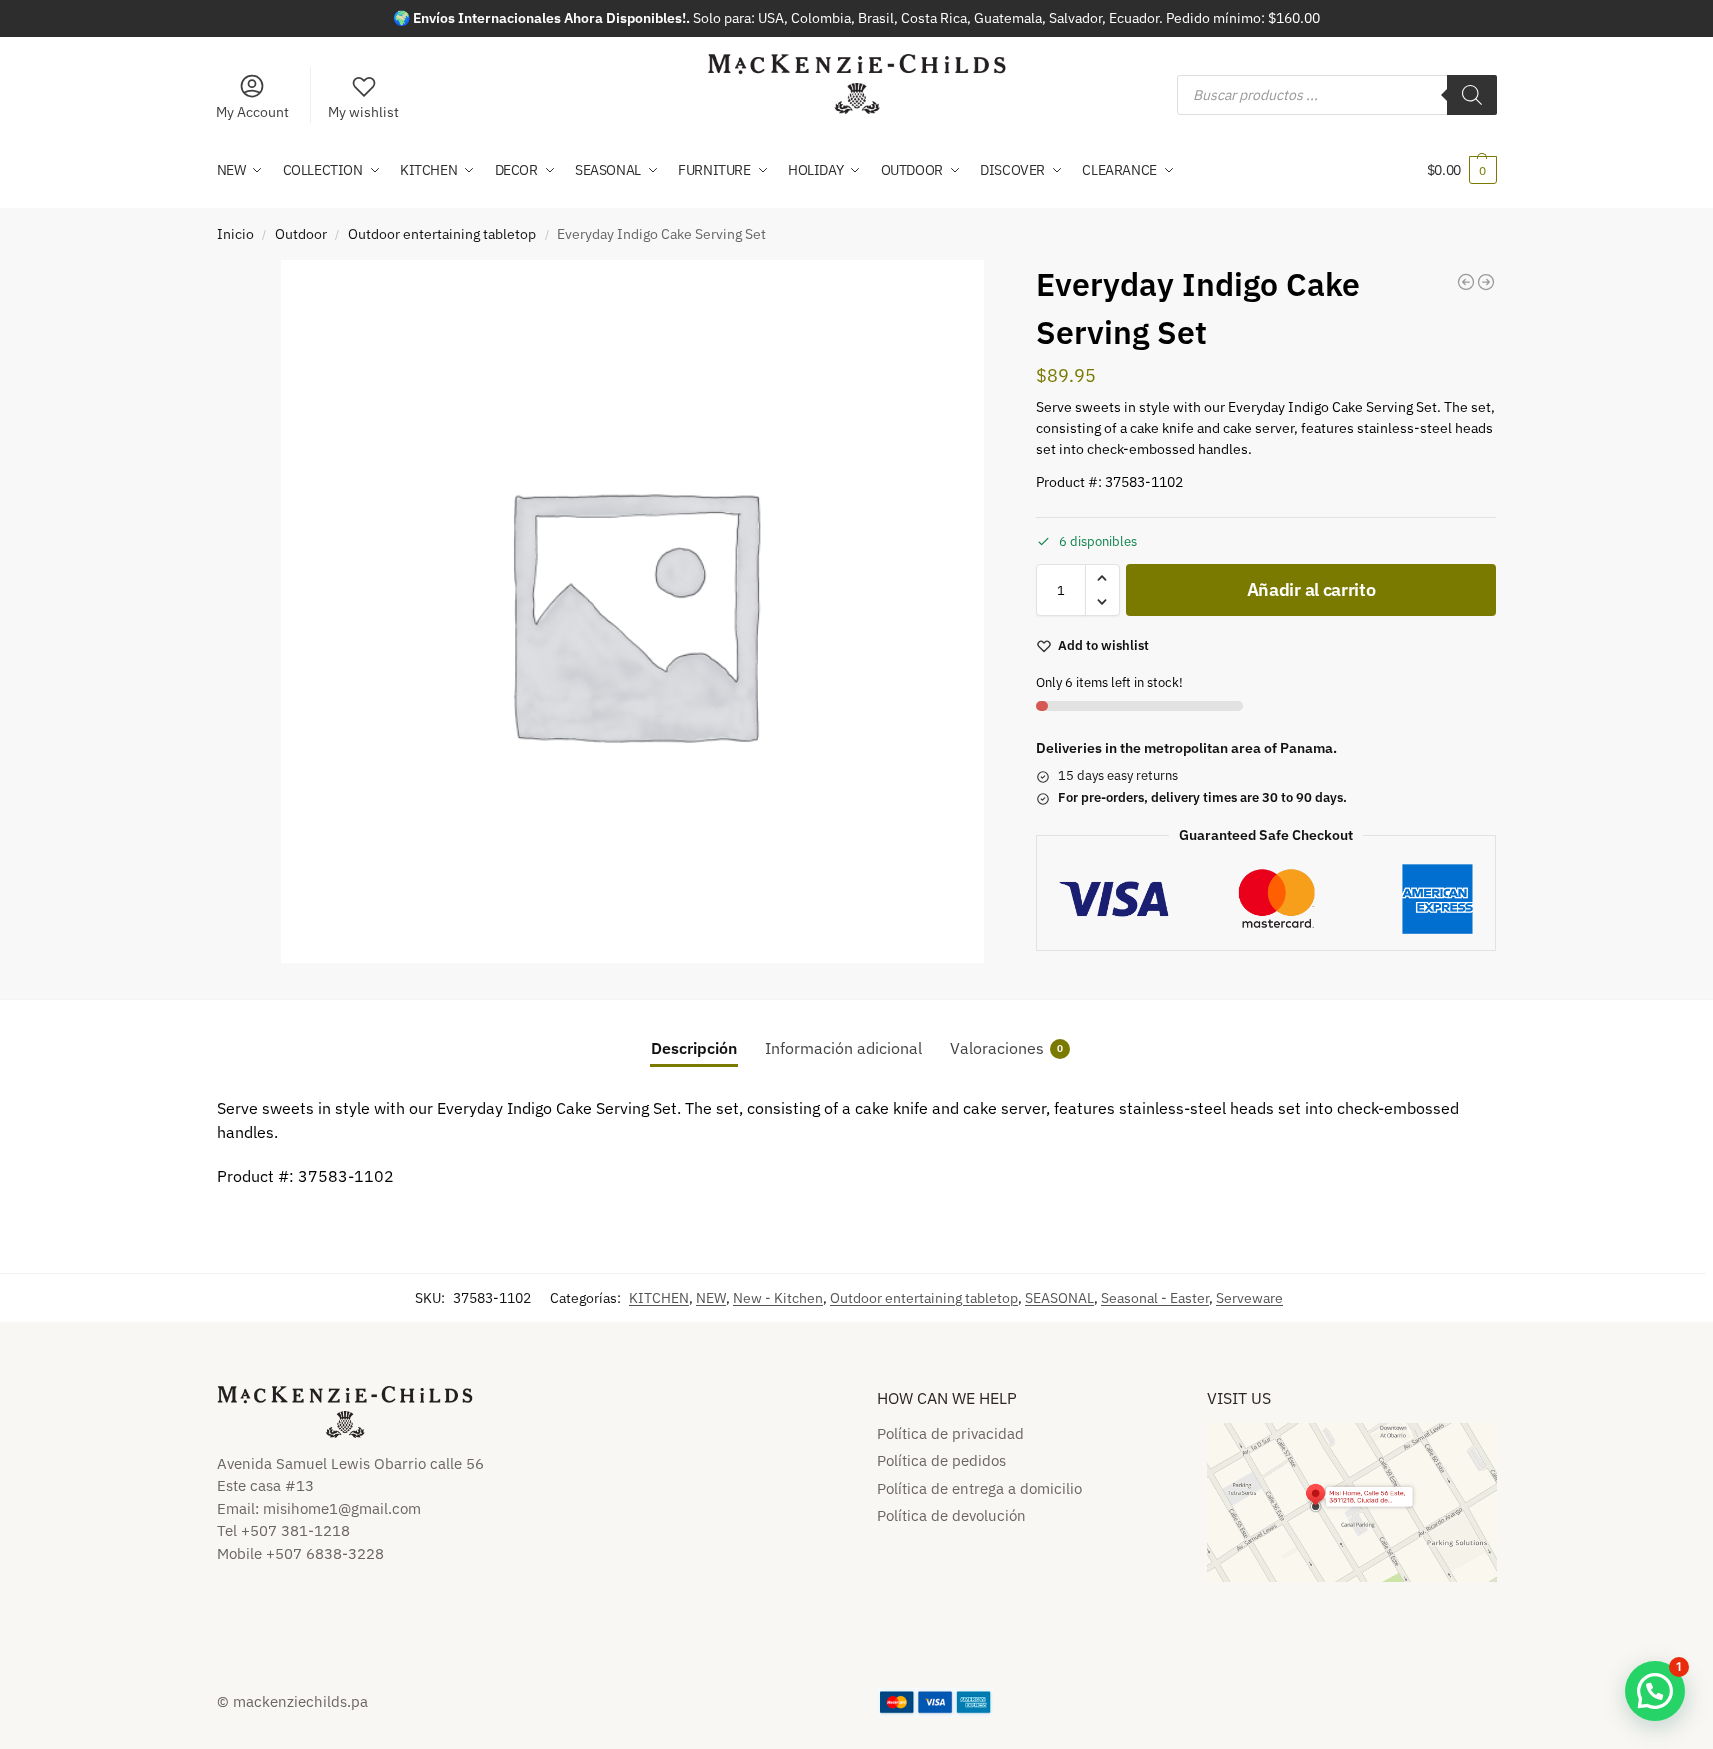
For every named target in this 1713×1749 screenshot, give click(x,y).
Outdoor (301, 234)
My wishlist (363, 112)
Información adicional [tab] (843, 1048)
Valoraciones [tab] (1006, 1048)
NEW (711, 1298)
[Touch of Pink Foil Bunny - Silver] (1466, 282)
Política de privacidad (950, 1433)
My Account (252, 112)
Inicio (235, 234)
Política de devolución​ (951, 1515)
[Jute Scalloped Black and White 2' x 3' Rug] (1486, 282)
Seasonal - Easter (1155, 1298)
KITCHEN (659, 1298)
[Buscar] (1472, 95)
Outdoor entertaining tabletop (442, 234)
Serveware (1249, 1298)
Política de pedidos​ (941, 1460)
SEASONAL (1059, 1298)
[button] (1462, 170)
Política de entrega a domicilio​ (979, 1488)
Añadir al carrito (1311, 589)
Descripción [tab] (694, 1048)
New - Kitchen (778, 1298)
